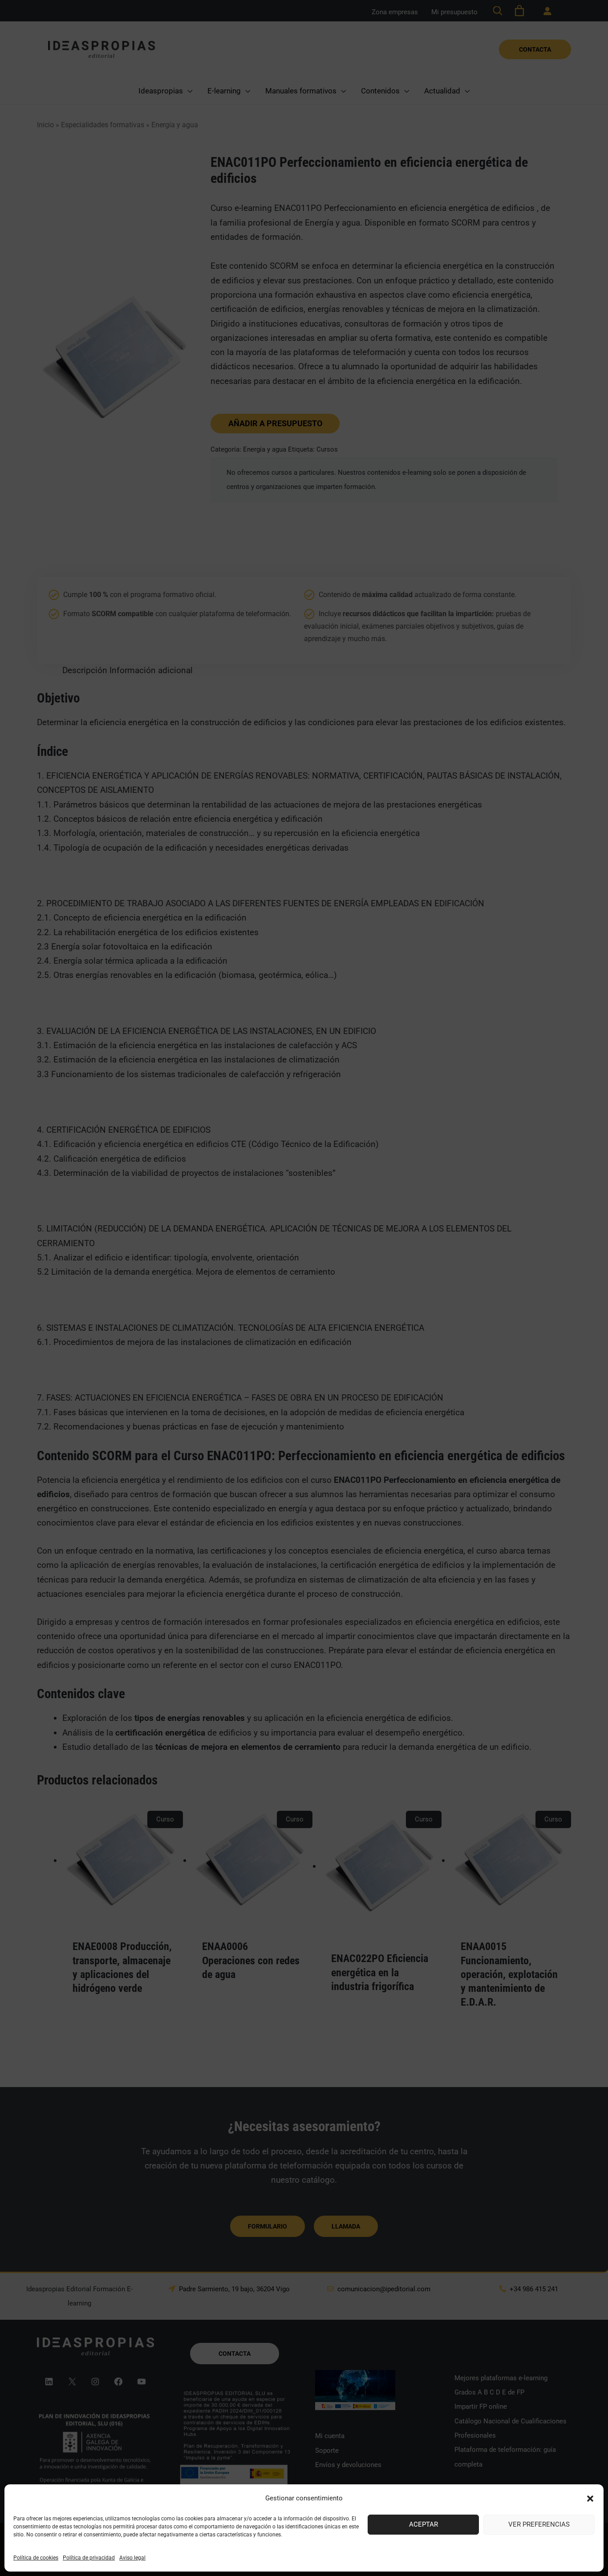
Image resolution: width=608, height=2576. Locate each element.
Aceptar (424, 2524)
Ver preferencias (539, 2524)
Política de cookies (36, 2558)
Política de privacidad (89, 2558)
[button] (590, 2499)
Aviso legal (132, 2558)
